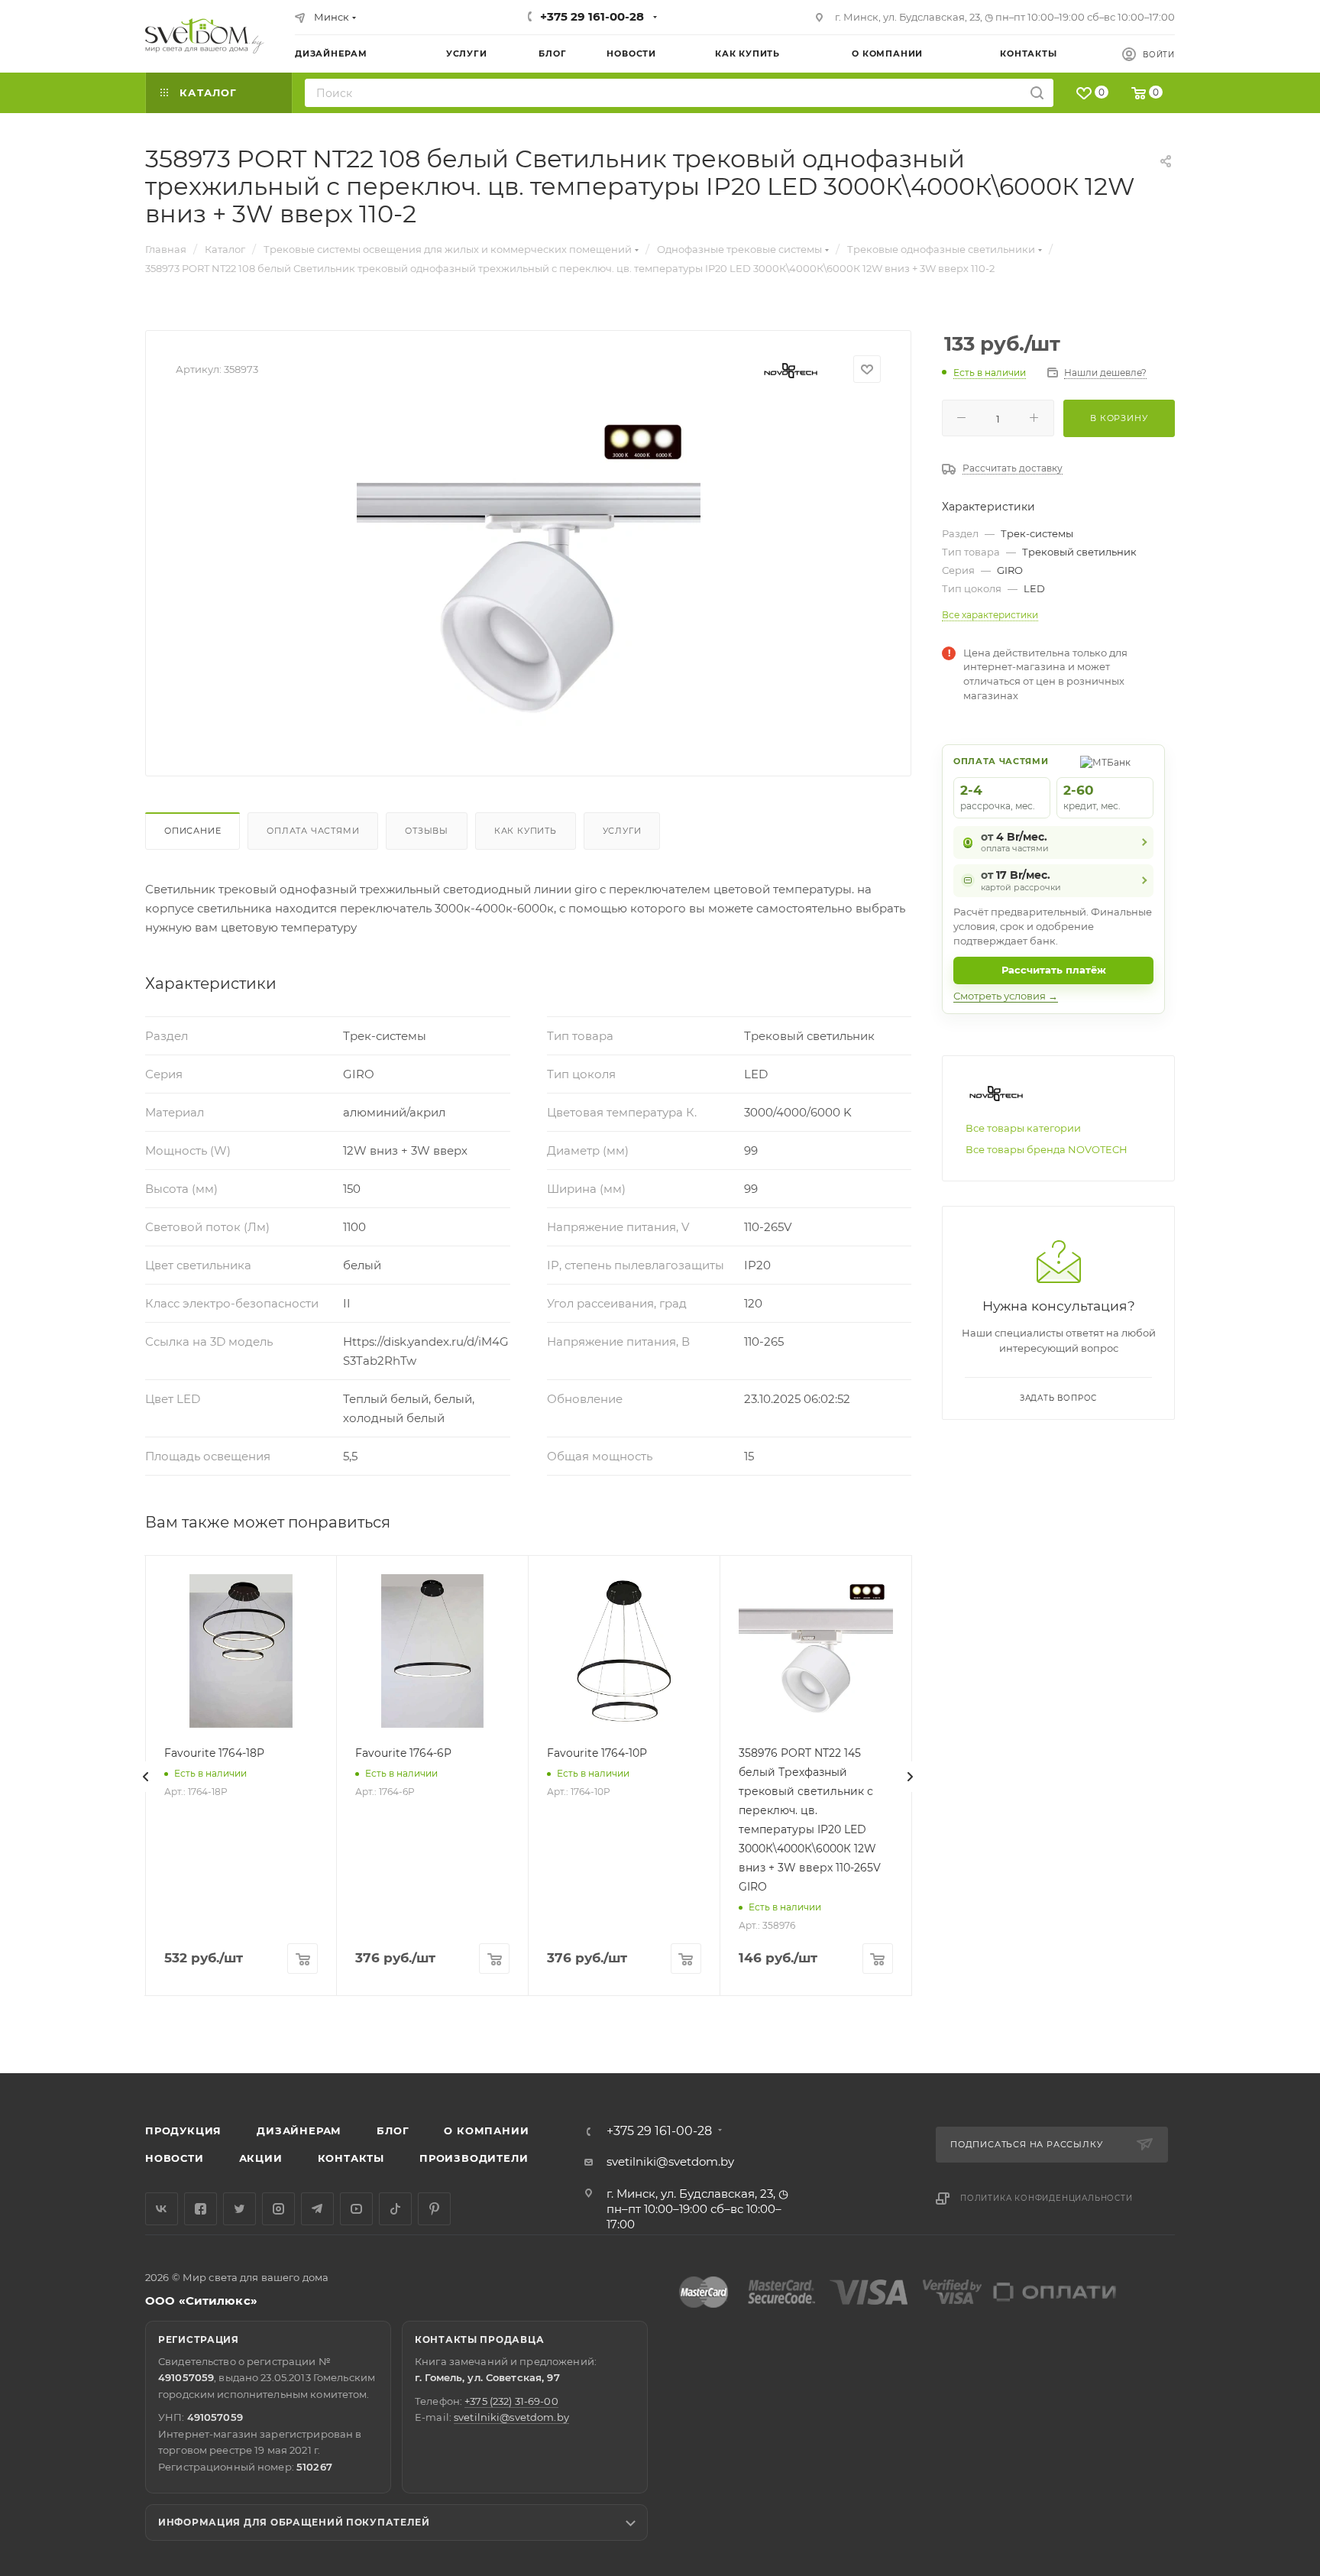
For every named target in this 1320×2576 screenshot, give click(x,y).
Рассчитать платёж (1054, 970)
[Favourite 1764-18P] (241, 1651)
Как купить (526, 831)
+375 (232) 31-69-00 (511, 2401)
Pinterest (434, 2209)
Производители (474, 2158)
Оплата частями (313, 831)
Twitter (239, 2209)
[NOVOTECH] (791, 369)
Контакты (351, 2158)
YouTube (356, 2209)
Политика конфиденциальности (1047, 2198)
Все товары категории (1023, 1128)
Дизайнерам (299, 2130)
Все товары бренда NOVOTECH (1047, 1149)
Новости (175, 2158)
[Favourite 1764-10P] (624, 1651)
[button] (1246, 2014)
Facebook (201, 2209)
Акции (261, 2158)
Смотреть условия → (1006, 996)
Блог (393, 2130)
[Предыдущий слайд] (146, 1777)
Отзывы (427, 831)
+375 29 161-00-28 (592, 16)
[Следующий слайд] (910, 1777)
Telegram (317, 2209)
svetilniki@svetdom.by (670, 2161)
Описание (192, 831)
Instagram (278, 2209)
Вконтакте (162, 2209)
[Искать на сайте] (1037, 93)
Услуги (622, 831)
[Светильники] (205, 36)
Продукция (183, 2130)
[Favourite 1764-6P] (432, 1651)
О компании (486, 2130)
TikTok (395, 2209)
